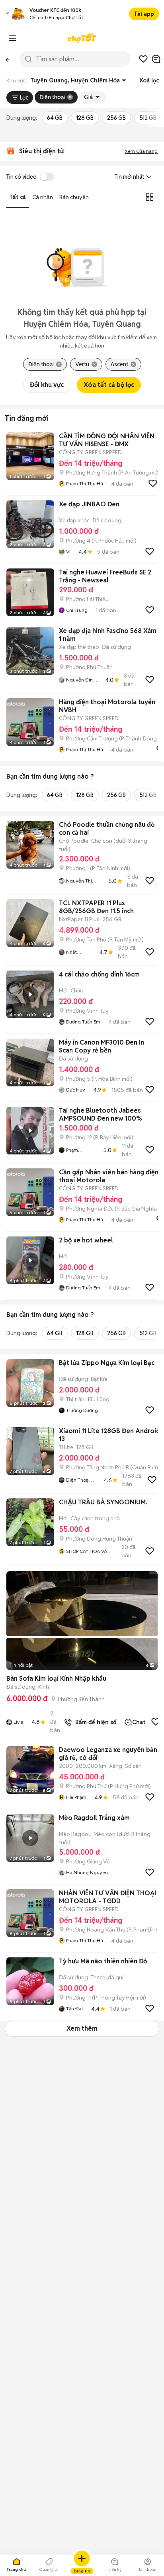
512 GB (148, 118)
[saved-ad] (143, 59)
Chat (139, 1722)
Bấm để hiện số (94, 1722)
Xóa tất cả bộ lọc (109, 385)
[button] (8, 14)
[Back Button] (7, 59)
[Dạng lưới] (150, 197)
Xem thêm (82, 2028)
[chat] (156, 59)
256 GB (116, 118)
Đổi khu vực (47, 385)
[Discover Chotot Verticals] (13, 38)
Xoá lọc (149, 80)
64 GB (55, 118)
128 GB (85, 118)
